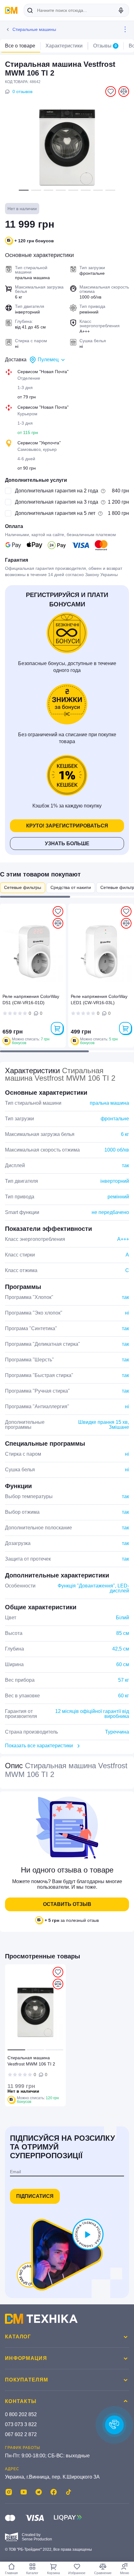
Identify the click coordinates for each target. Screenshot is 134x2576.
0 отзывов (22, 91)
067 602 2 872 (21, 2434)
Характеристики (64, 46)
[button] (24, 190)
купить (57, 1028)
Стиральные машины (34, 29)
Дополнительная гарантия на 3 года (57, 502)
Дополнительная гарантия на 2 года (57, 491)
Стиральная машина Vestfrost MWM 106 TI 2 (31, 2061)
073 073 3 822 (21, 2424)
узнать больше (67, 844)
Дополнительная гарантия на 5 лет (55, 513)
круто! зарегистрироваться (67, 826)
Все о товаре (20, 46)
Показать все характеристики (39, 1746)
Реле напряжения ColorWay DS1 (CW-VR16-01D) (31, 999)
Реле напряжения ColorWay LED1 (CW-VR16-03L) (99, 999)
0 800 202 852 (21, 2414)
